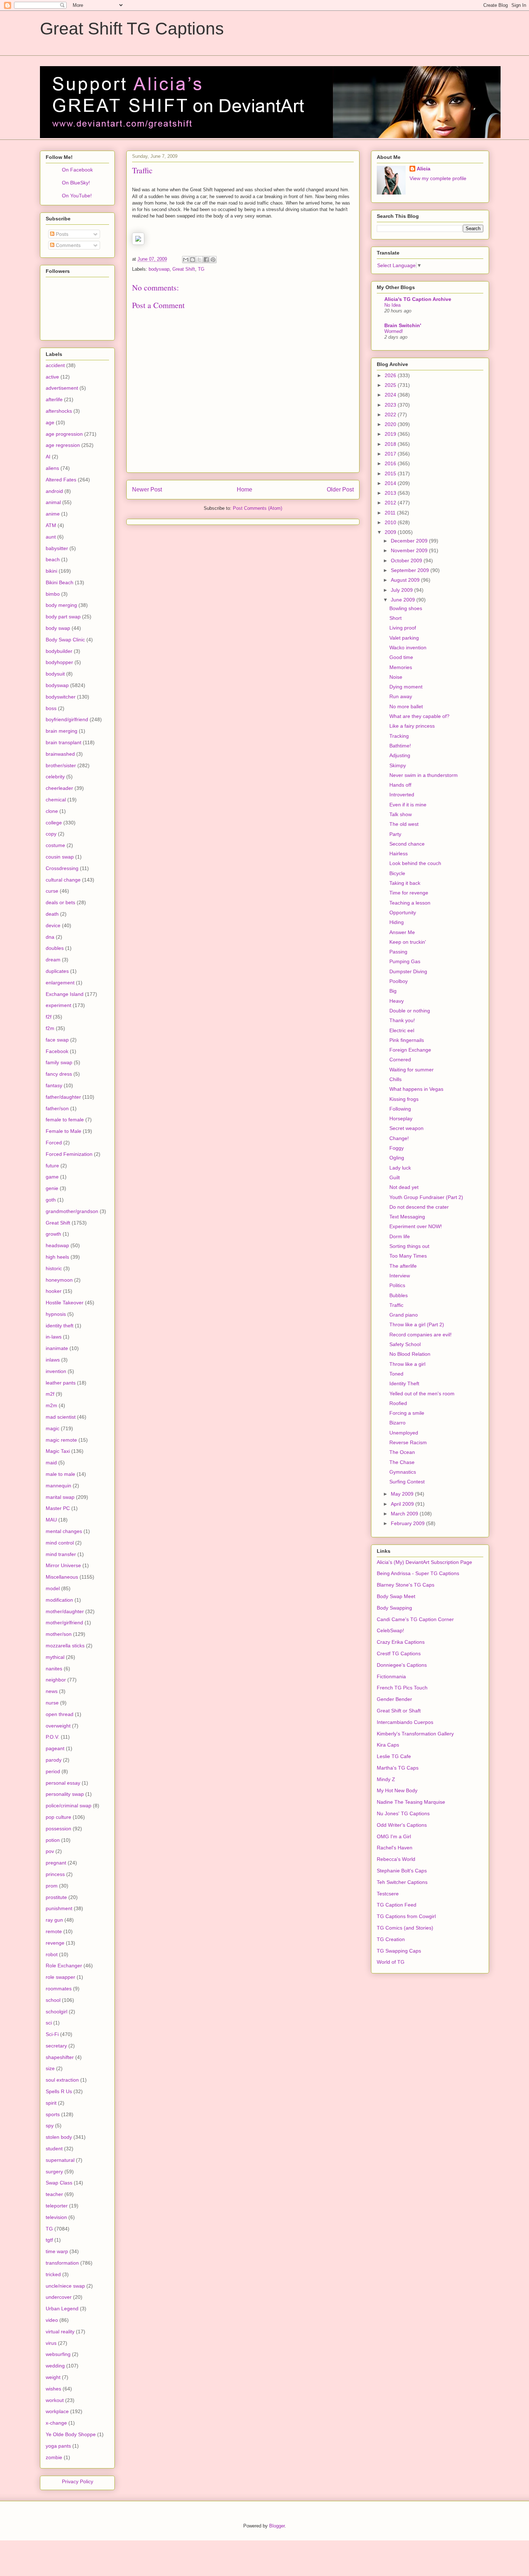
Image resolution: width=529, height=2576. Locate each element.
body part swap (63, 617)
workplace (57, 2411)
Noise (396, 677)
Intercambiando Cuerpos (405, 1722)
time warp (57, 2251)
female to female (65, 1120)
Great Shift (184, 269)
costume (55, 845)
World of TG (391, 1962)
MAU (51, 1520)
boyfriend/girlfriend (67, 719)
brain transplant (64, 742)
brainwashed (60, 754)
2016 (391, 463)
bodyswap (159, 269)
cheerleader (59, 788)
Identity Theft (404, 1383)
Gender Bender (394, 1699)
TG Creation (391, 1939)
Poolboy (399, 981)
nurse (52, 1703)
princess (55, 1874)
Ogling (397, 1158)
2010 (391, 522)
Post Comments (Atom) (257, 508)
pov (50, 1851)
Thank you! (402, 1020)
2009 (391, 532)
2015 (391, 473)
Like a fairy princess (412, 726)
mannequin (58, 1486)
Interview (400, 1276)
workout (55, 2400)
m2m (51, 1405)
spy (50, 2126)
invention (56, 1371)
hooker (54, 1291)
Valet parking (404, 638)
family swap (59, 1062)
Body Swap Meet (396, 1596)
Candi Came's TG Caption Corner (415, 1619)
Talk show (401, 814)
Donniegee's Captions (402, 1665)
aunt (51, 537)
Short (395, 618)
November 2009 (410, 550)
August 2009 (406, 580)
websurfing (58, 2354)
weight (53, 2377)
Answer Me (402, 932)
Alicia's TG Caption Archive (418, 299)
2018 (391, 444)
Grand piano (404, 1315)
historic (54, 1268)
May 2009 (403, 1494)
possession (58, 1829)
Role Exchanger (64, 1966)
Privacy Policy (78, 2481)
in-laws (54, 1337)
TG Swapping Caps (399, 1951)
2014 (391, 483)
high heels (57, 1257)
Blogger (277, 2526)
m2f (50, 1394)
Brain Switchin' (403, 325)
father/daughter (63, 1097)
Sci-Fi (52, 2034)
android (54, 491)
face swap (57, 1040)
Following (400, 1109)
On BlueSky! (76, 183)
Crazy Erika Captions (401, 1642)
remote (54, 1931)
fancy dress (59, 1074)
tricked (53, 2274)
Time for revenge (409, 893)
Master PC (58, 1508)
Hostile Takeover (65, 1303)
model (53, 1588)
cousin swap (60, 857)
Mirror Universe (63, 1565)
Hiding (397, 922)
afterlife (54, 399)
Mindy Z (386, 1779)
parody (54, 1760)
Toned (396, 1374)
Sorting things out (409, 1246)
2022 (391, 415)
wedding (55, 2366)
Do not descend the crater (419, 1207)
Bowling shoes (406, 608)
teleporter (57, 2206)
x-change (56, 2423)
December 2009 (410, 541)
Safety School (405, 1344)
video (52, 2320)
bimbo (53, 594)
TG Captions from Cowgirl (406, 1916)
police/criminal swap (69, 1806)
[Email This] (186, 260)
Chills (395, 1079)
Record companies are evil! (421, 1335)
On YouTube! (77, 196)
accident (55, 365)
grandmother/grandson (72, 1211)
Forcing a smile (407, 1413)
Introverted (402, 795)
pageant (55, 1748)
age (50, 422)
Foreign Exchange (410, 1050)
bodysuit (55, 674)
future (52, 1166)
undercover (59, 2297)
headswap (57, 1245)
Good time (401, 657)
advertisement (62, 388)
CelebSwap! (390, 1630)
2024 (391, 395)
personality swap (65, 1794)
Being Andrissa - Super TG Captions (418, 1573)
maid (51, 1463)
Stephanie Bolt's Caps (402, 1871)
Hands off (400, 785)
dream (53, 960)
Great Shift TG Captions (132, 29)
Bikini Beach (60, 582)
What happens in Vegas (416, 1089)
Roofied (398, 1403)
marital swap (60, 1497)
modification (59, 1600)
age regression (63, 445)
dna (50, 937)
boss (51, 708)
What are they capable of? (419, 716)
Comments (67, 245)
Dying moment (406, 687)
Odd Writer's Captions (402, 1825)
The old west (404, 824)
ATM (51, 525)
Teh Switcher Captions (402, 1882)
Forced (54, 1143)
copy (51, 834)
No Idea (392, 305)
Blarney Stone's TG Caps (406, 1585)
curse (52, 891)
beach (53, 559)
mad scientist (61, 1417)
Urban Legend (62, 2309)
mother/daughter (65, 1611)
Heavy (397, 1001)
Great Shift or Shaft (399, 1711)
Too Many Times (408, 1256)
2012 (391, 503)
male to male (60, 1474)
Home (245, 489)
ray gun (54, 1920)
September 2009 (411, 570)
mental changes (64, 1531)
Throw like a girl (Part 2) (417, 1324)
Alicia (424, 169)
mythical (55, 1657)
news (52, 1691)
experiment (58, 1005)
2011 (391, 513)
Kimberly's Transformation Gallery (415, 1734)
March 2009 (405, 1514)
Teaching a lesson (410, 903)
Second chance (407, 844)
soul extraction (62, 2080)
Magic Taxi (58, 1451)
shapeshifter (60, 2057)
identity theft (60, 1326)
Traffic (396, 1305)
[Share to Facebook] (206, 260)
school (53, 2000)
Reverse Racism (408, 1442)
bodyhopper (59, 662)
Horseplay (401, 1118)
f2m (50, 1028)
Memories (401, 667)
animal (53, 502)
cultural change (63, 880)
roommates (59, 1989)
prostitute (56, 1897)
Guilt (395, 1177)
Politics (397, 1285)
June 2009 (404, 600)
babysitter (57, 548)
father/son (57, 1108)
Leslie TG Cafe (394, 1756)
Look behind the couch (415, 863)
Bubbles (399, 1295)
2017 (391, 454)
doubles (55, 948)
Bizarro (397, 1423)
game (52, 1177)
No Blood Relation (410, 1354)
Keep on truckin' (408, 942)
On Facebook (77, 170)
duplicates (57, 971)
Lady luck (400, 1168)
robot (52, 1954)
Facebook (57, 1051)
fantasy (54, 1085)
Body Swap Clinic (65, 640)
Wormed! (394, 331)
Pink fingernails (407, 1040)
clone (52, 811)
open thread (60, 1714)
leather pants (61, 1383)
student (54, 2149)
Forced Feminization (69, 1154)
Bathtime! (400, 746)
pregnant (56, 1863)
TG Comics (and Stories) (405, 1928)
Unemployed (404, 1433)
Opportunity (403, 912)
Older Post (340, 489)
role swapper (60, 1977)
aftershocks (59, 411)
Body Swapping (394, 1608)
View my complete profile (438, 178)
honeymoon (59, 1280)
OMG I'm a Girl (394, 1836)
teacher (54, 2194)
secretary (56, 2046)
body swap (58, 628)
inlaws (53, 1360)
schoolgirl (56, 2012)
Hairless (399, 854)
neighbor (56, 1680)
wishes (53, 2389)
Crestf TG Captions (399, 1653)
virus (51, 2343)
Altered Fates (61, 480)
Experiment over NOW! (416, 1226)
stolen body (59, 2137)
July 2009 (403, 590)
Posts (61, 234)
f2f (49, 1017)
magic (53, 1428)
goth (51, 1200)
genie (52, 1188)
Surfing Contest (407, 1482)
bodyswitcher (61, 697)
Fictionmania (391, 1676)
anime (53, 514)
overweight (58, 1726)
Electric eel (402, 1030)
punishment (59, 1908)
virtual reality (60, 2332)
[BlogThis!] (193, 260)
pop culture (58, 1817)
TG (201, 269)
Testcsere (388, 1894)
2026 (391, 375)
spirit (51, 2103)
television (56, 2217)
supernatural (60, 2160)
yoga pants (58, 2446)
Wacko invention (408, 648)
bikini (51, 571)
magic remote (61, 1440)
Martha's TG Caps (398, 1768)
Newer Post (147, 489)
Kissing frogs (404, 1099)
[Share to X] (199, 260)
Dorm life (400, 1236)
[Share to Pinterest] (213, 260)
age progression (64, 434)
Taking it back (405, 883)
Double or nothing (410, 1011)
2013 (391, 493)
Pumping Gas (405, 961)
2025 (391, 385)
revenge (55, 1943)
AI (48, 457)
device (53, 925)
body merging (61, 605)
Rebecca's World (396, 1859)
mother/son (59, 1634)
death (52, 914)
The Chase (402, 1462)
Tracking (399, 736)
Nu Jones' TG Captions (403, 1813)
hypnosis (56, 1314)
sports (53, 2114)
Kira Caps (388, 1745)
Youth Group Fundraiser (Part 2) (426, 1197)
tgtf (49, 2240)
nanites (54, 1669)
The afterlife (403, 1266)
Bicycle (397, 873)
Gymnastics (403, 1472)
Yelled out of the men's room (422, 1394)
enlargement (60, 983)
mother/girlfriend (64, 1623)
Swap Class (59, 2183)
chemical (56, 800)
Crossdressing (62, 868)
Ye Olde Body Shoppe (71, 2434)
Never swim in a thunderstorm (424, 775)
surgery (54, 2172)
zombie (54, 2457)
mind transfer (61, 1554)
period (53, 1771)
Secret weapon (406, 1128)
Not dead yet (404, 1187)
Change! (399, 1138)
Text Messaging (407, 1217)
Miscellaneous (62, 1577)
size (50, 2068)
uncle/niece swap (65, 2286)
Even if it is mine (408, 805)
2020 (391, 424)
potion (53, 1840)
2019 (391, 434)
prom (52, 1886)
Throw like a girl (407, 1364)
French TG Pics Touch (402, 1688)
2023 (391, 405)
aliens (52, 468)
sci (49, 2023)
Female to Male (64, 1131)
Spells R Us (59, 2091)
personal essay (63, 1783)
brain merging (62, 731)
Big (393, 991)
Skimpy (398, 765)
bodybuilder (59, 651)
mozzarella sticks (65, 1646)
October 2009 (407, 561)
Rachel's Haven (395, 1848)
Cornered (400, 1060)
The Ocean (402, 1452)
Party (395, 834)
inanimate (57, 1348)
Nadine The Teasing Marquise (411, 1802)
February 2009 (408, 1523)
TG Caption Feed (397, 1905)
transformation (62, 2263)
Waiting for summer (412, 1070)
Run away (401, 696)
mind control (60, 1543)
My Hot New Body (397, 1790)
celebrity (55, 777)
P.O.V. (53, 1737)
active (52, 377)
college (54, 823)
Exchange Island (65, 994)
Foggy (397, 1148)
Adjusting (400, 755)
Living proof (403, 628)
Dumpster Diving (408, 971)
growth (53, 1234)
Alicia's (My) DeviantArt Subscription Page (424, 1562)
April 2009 (403, 1504)
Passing (398, 952)
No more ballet (406, 706)
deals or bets (60, 902)
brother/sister (61, 765)
